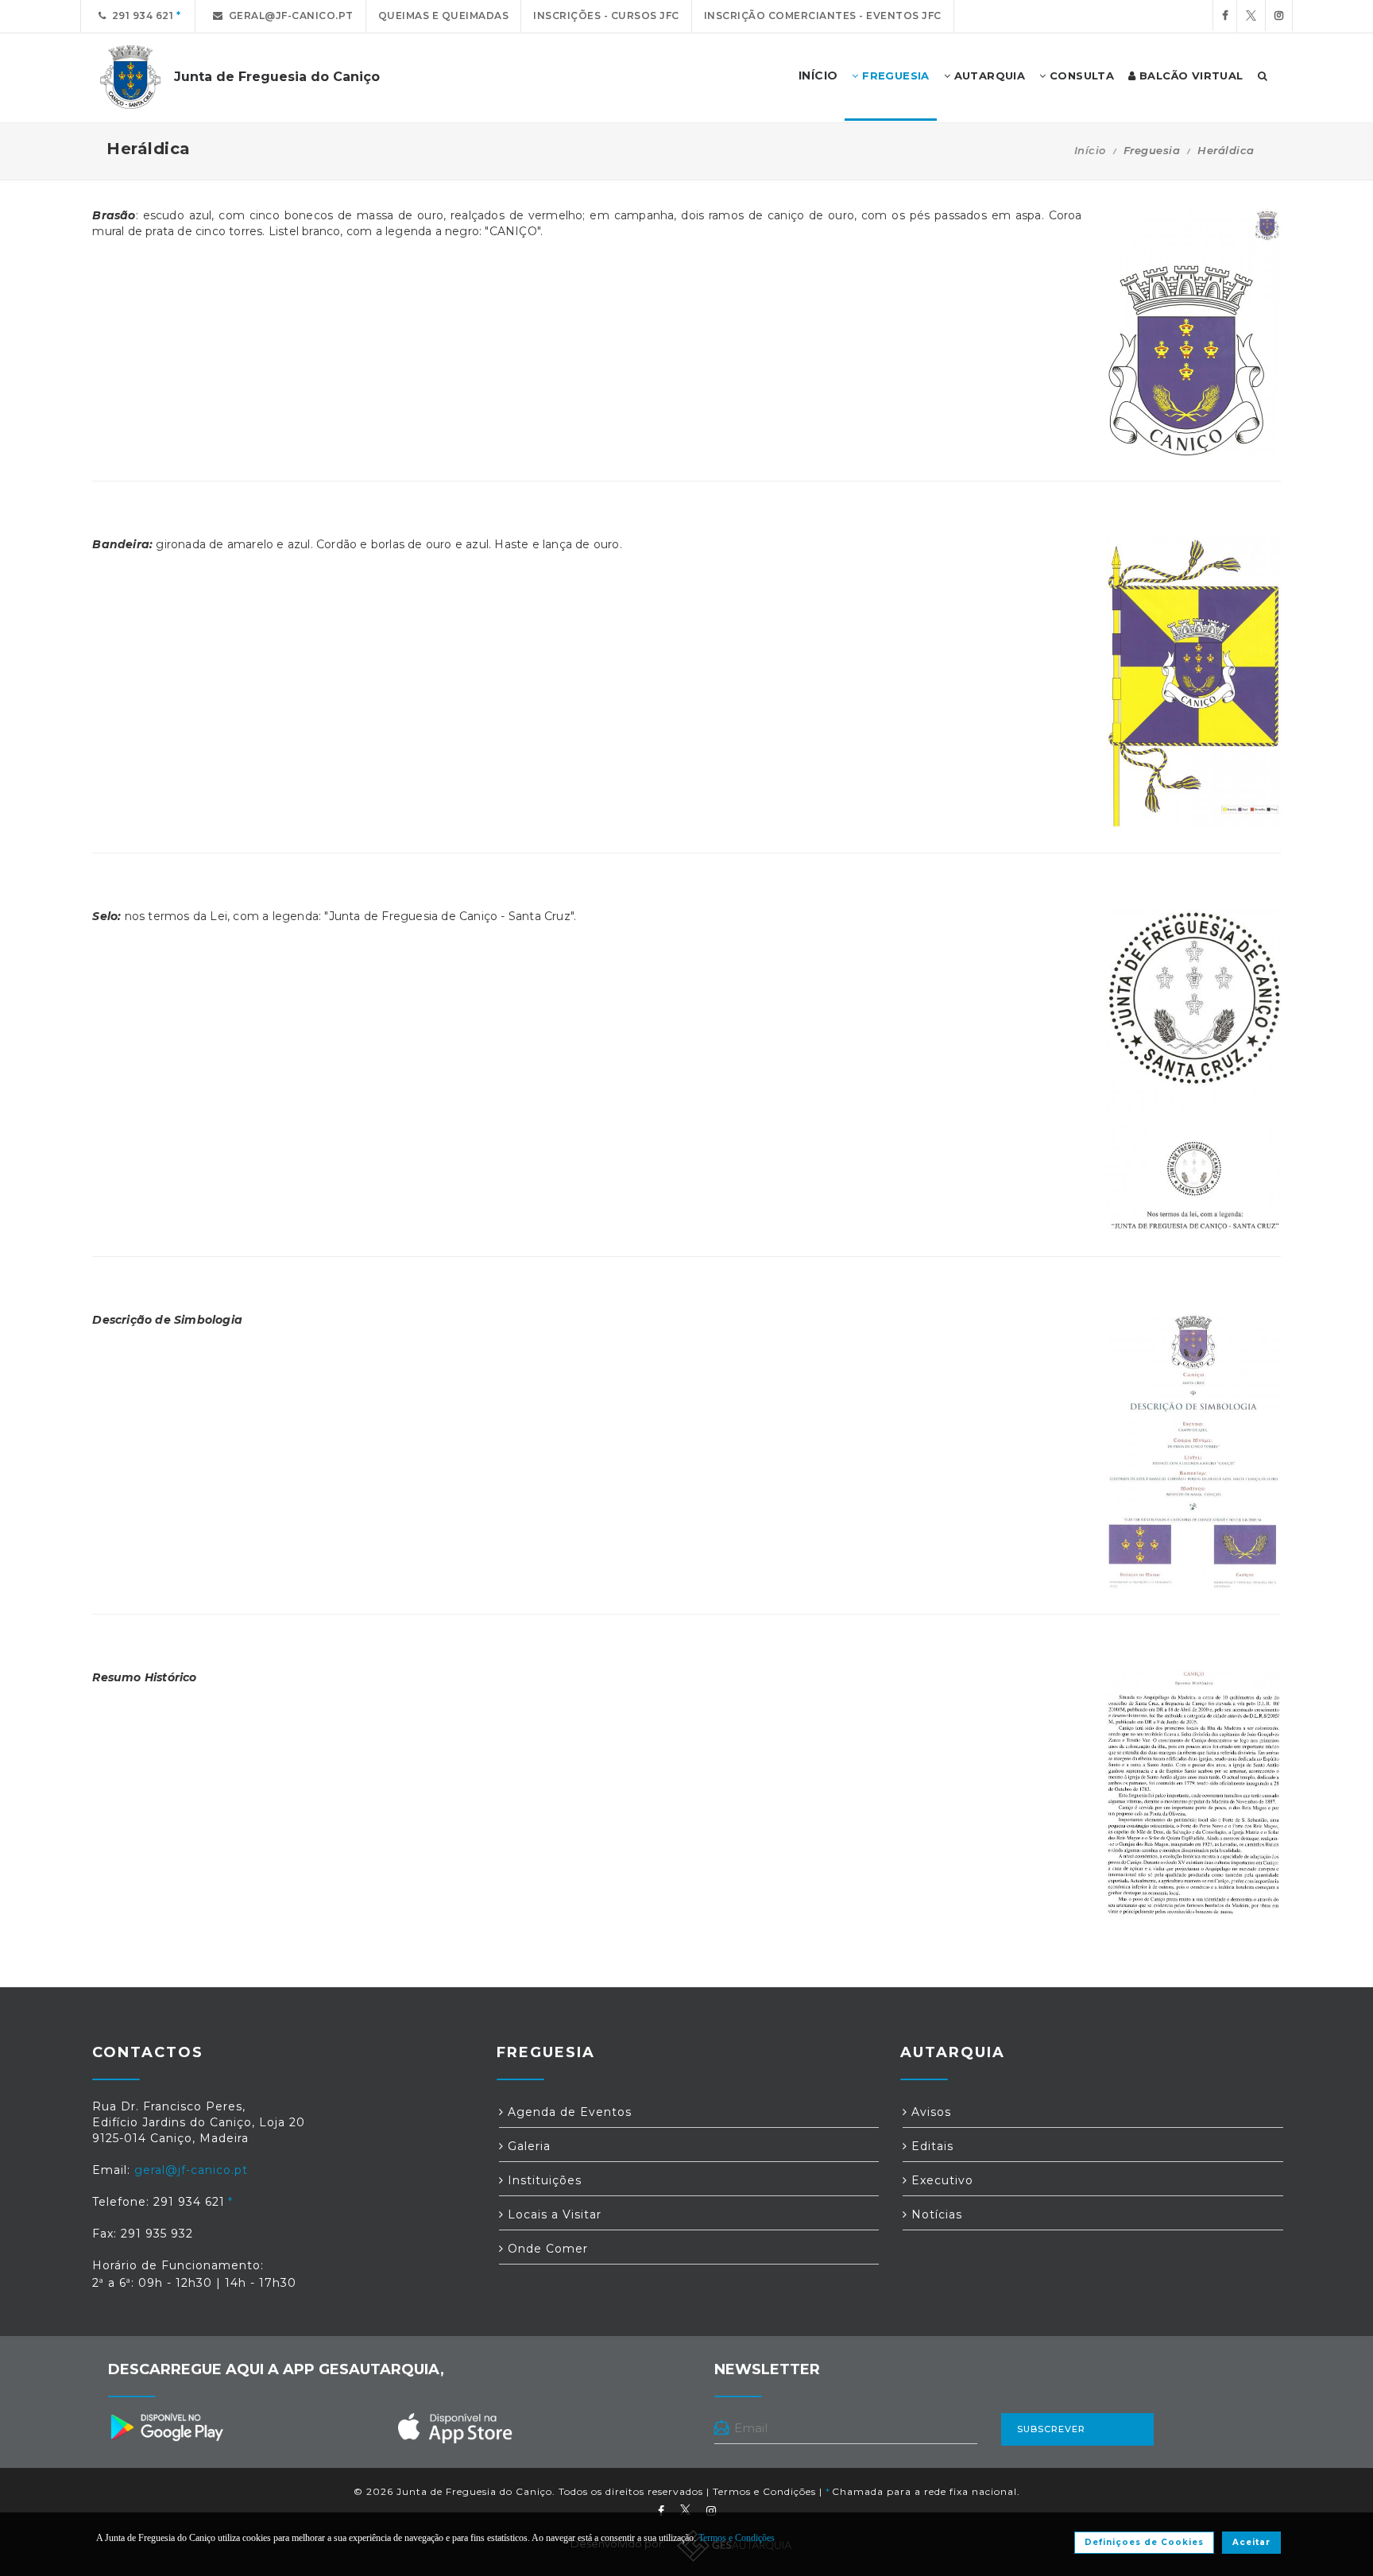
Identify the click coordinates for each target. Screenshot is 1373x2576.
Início (1090, 150)
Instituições (543, 2180)
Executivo (940, 2180)
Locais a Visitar (553, 2214)
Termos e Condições (764, 2491)
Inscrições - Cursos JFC (606, 15)
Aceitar (1251, 2542)
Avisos (929, 2112)
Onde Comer (546, 2249)
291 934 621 (140, 15)
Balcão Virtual (1190, 75)
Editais (930, 2146)
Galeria (527, 2146)
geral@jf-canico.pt (288, 15)
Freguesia (894, 75)
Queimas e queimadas (444, 15)
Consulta (1081, 75)
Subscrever (1051, 2429)
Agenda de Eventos (568, 2112)
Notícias (935, 2214)
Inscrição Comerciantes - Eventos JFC (823, 15)
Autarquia (988, 75)
